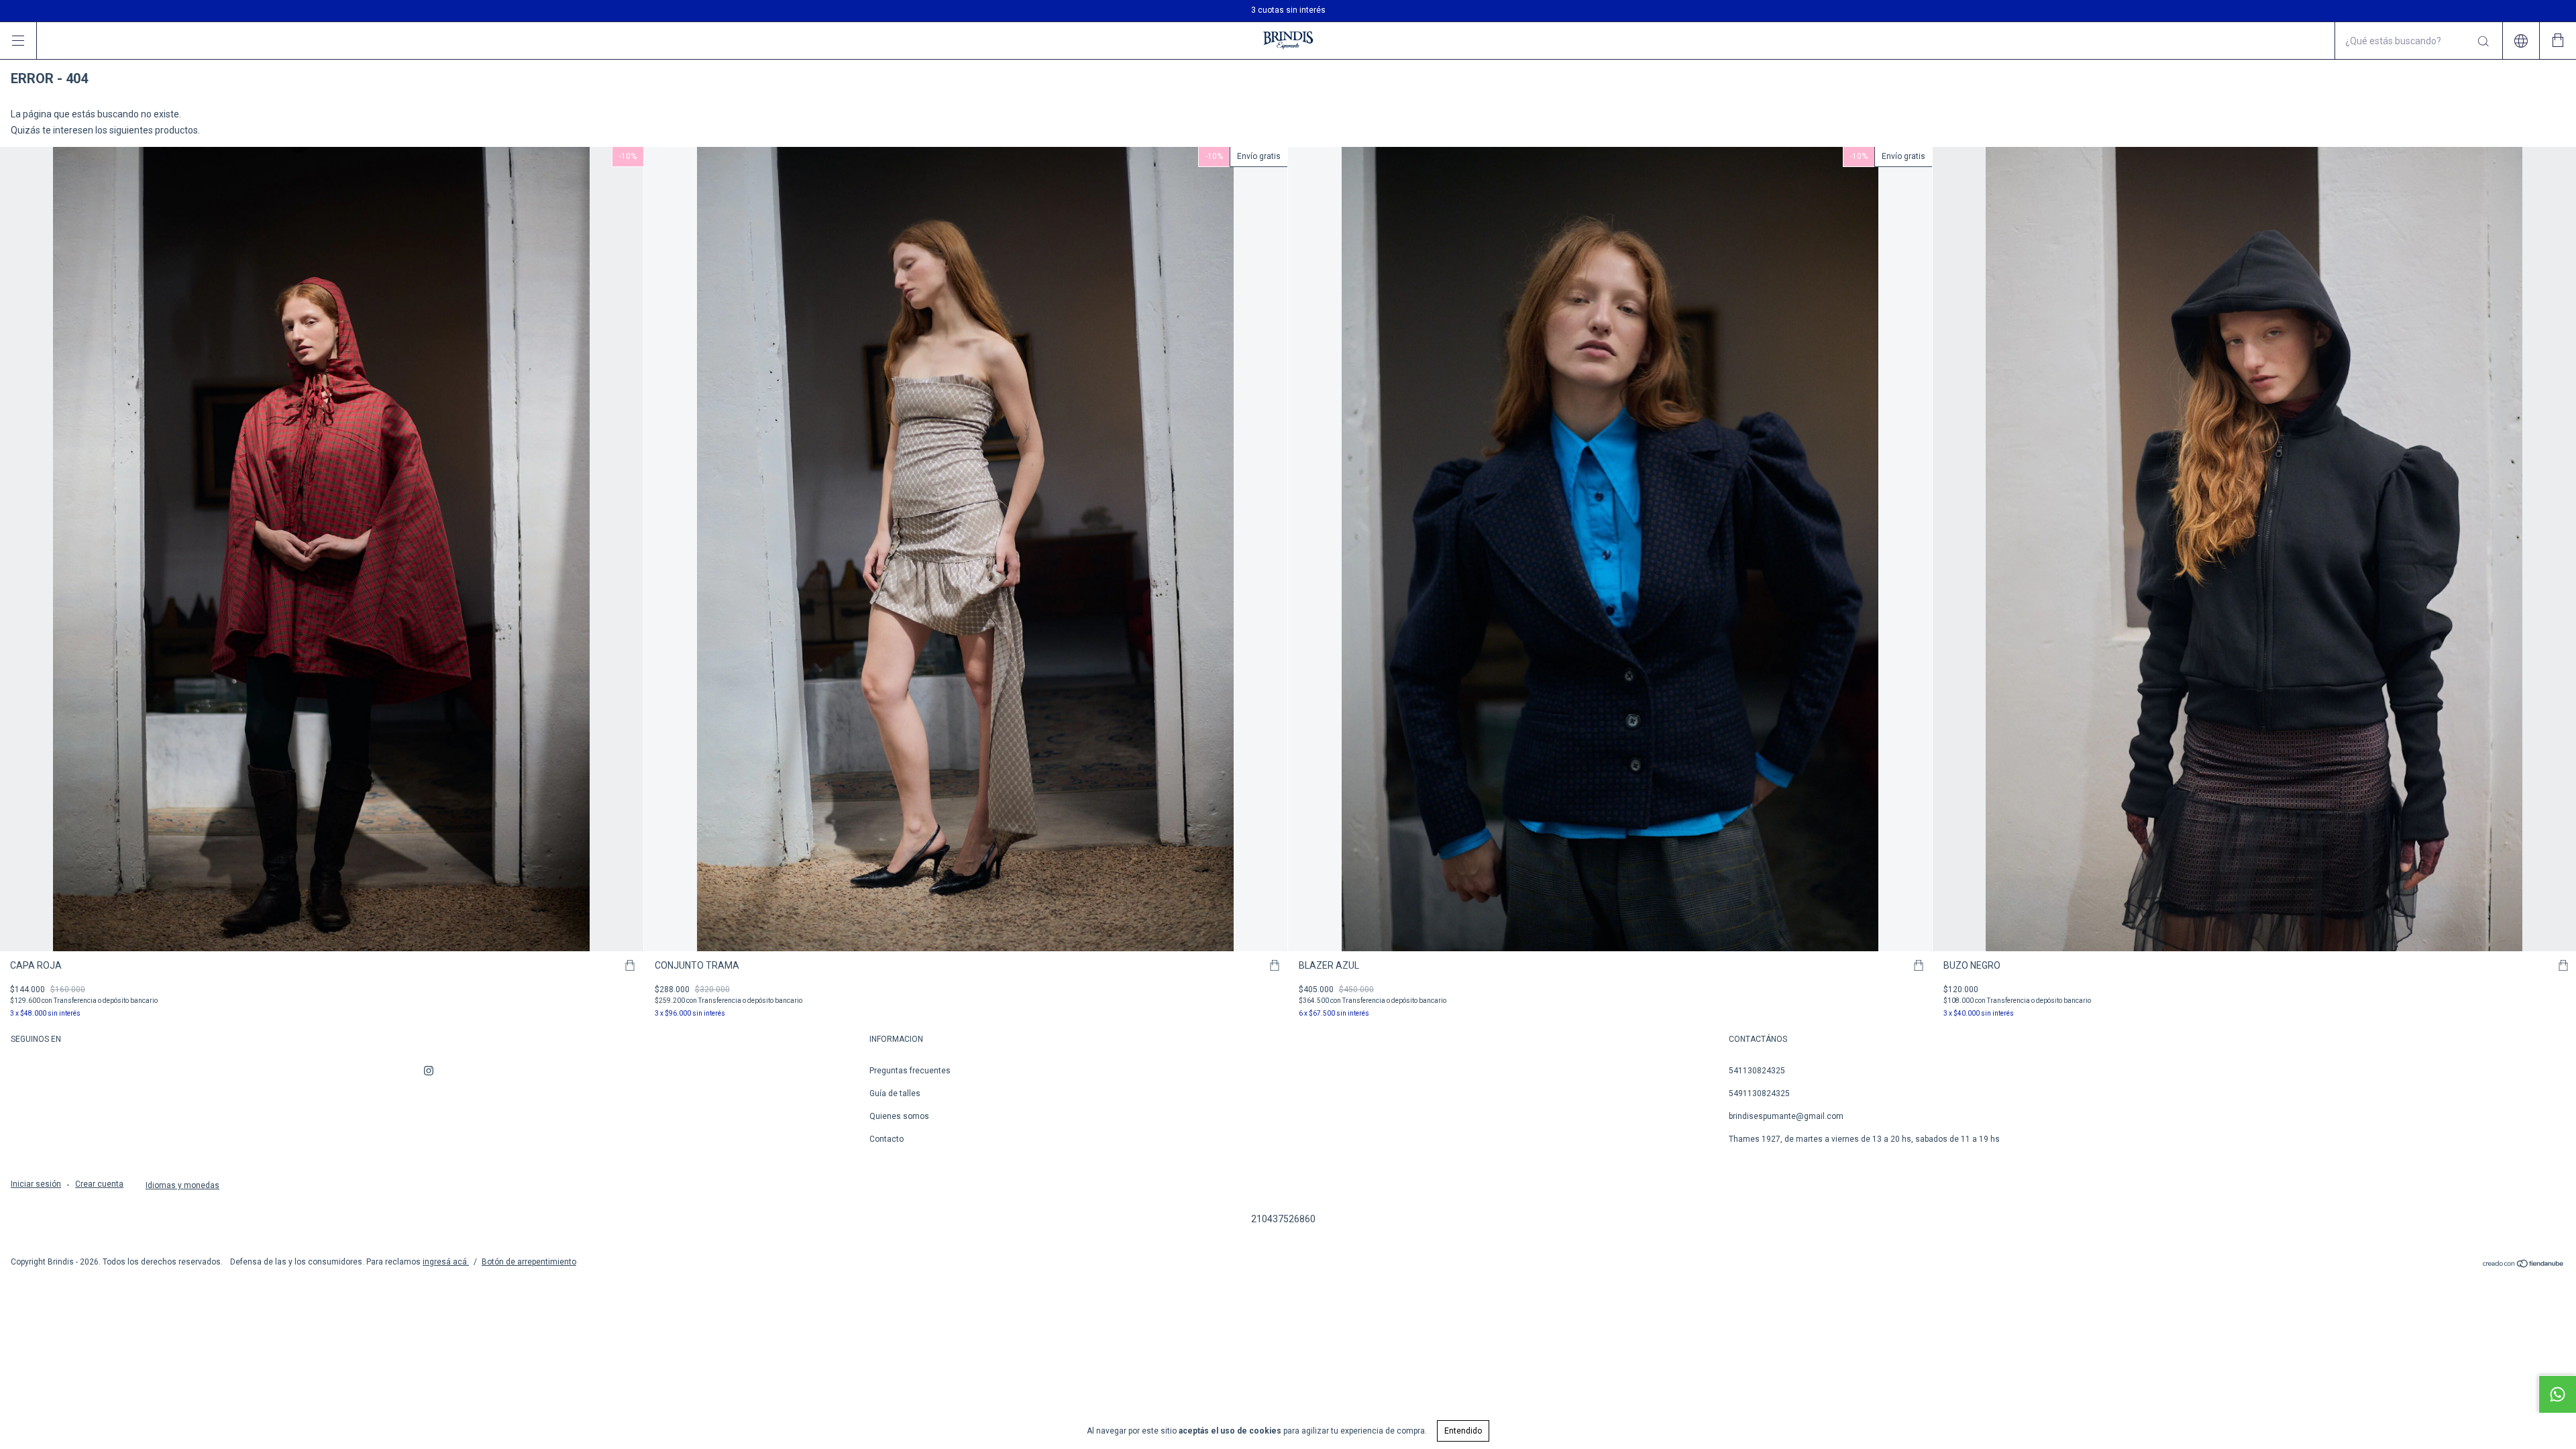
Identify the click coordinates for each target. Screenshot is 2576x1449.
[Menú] (18, 41)
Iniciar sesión (36, 1184)
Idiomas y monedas (182, 1185)
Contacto (887, 1139)
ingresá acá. (446, 1262)
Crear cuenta (99, 1184)
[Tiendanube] (2523, 1265)
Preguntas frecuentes (910, 1071)
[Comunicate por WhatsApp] (2557, 1394)
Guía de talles (895, 1093)
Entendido (1463, 1431)
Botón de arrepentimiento (529, 1262)
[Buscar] (2482, 42)
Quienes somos (899, 1116)
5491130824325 (1759, 1093)
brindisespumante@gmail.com (1786, 1116)
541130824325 (1757, 1071)
